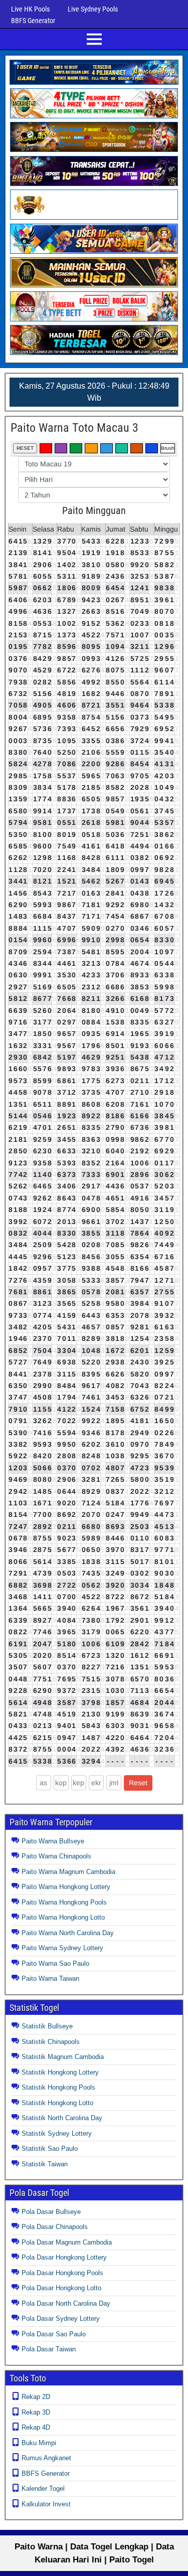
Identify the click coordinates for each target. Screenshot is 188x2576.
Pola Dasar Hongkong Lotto (61, 2288)
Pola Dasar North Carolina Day (66, 2303)
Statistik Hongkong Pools (58, 2087)
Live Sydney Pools (93, 9)
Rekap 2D (36, 2397)
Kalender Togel (43, 2488)
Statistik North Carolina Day (62, 2118)
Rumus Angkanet (46, 2458)
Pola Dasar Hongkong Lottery (64, 2257)
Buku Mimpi (39, 2443)
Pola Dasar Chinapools (55, 2227)
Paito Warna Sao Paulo (55, 1963)
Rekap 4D (36, 2427)
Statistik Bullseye (47, 2026)
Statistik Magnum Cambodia (63, 2057)
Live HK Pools (30, 9)
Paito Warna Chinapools (56, 1856)
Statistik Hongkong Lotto (57, 2103)
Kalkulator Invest (46, 2504)
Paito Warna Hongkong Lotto (63, 1917)
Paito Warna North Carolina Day (68, 1933)
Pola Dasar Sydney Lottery (61, 2319)
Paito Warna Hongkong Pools (64, 1902)
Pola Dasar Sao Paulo (54, 2334)
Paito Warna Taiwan (50, 1979)
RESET (25, 448)
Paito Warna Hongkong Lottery (66, 1887)
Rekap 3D (36, 2412)
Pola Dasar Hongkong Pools (62, 2273)
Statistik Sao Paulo (50, 2149)
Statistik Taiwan (45, 2164)
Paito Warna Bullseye (53, 1841)
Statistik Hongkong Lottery (60, 2072)
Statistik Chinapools (51, 2042)
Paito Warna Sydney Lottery (62, 1948)
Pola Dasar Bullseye (51, 2212)
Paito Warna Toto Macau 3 (74, 428)
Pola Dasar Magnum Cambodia (67, 2242)
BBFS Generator (33, 21)
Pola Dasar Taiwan (49, 2349)
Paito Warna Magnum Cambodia (68, 1872)
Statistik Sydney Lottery (57, 2133)
